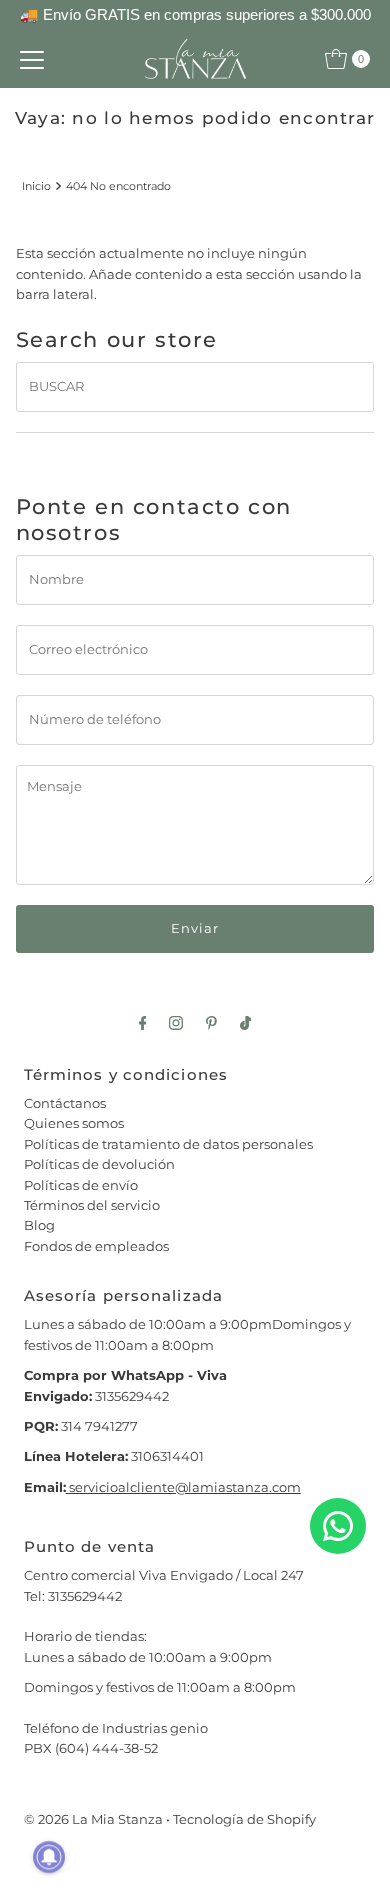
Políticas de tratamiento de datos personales (168, 1144)
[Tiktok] (245, 1023)
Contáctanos (65, 1103)
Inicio (36, 186)
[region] (195, 15)
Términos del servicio (92, 1205)
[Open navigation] (32, 59)
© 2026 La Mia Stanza (93, 1819)
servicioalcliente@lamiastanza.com (183, 1487)
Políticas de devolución (99, 1164)
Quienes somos (74, 1123)
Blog (39, 1225)
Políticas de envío (81, 1185)
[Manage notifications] (49, 1857)
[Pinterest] (211, 1023)
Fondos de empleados (96, 1246)
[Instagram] (176, 1023)
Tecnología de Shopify (244, 1819)
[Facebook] (143, 1023)
